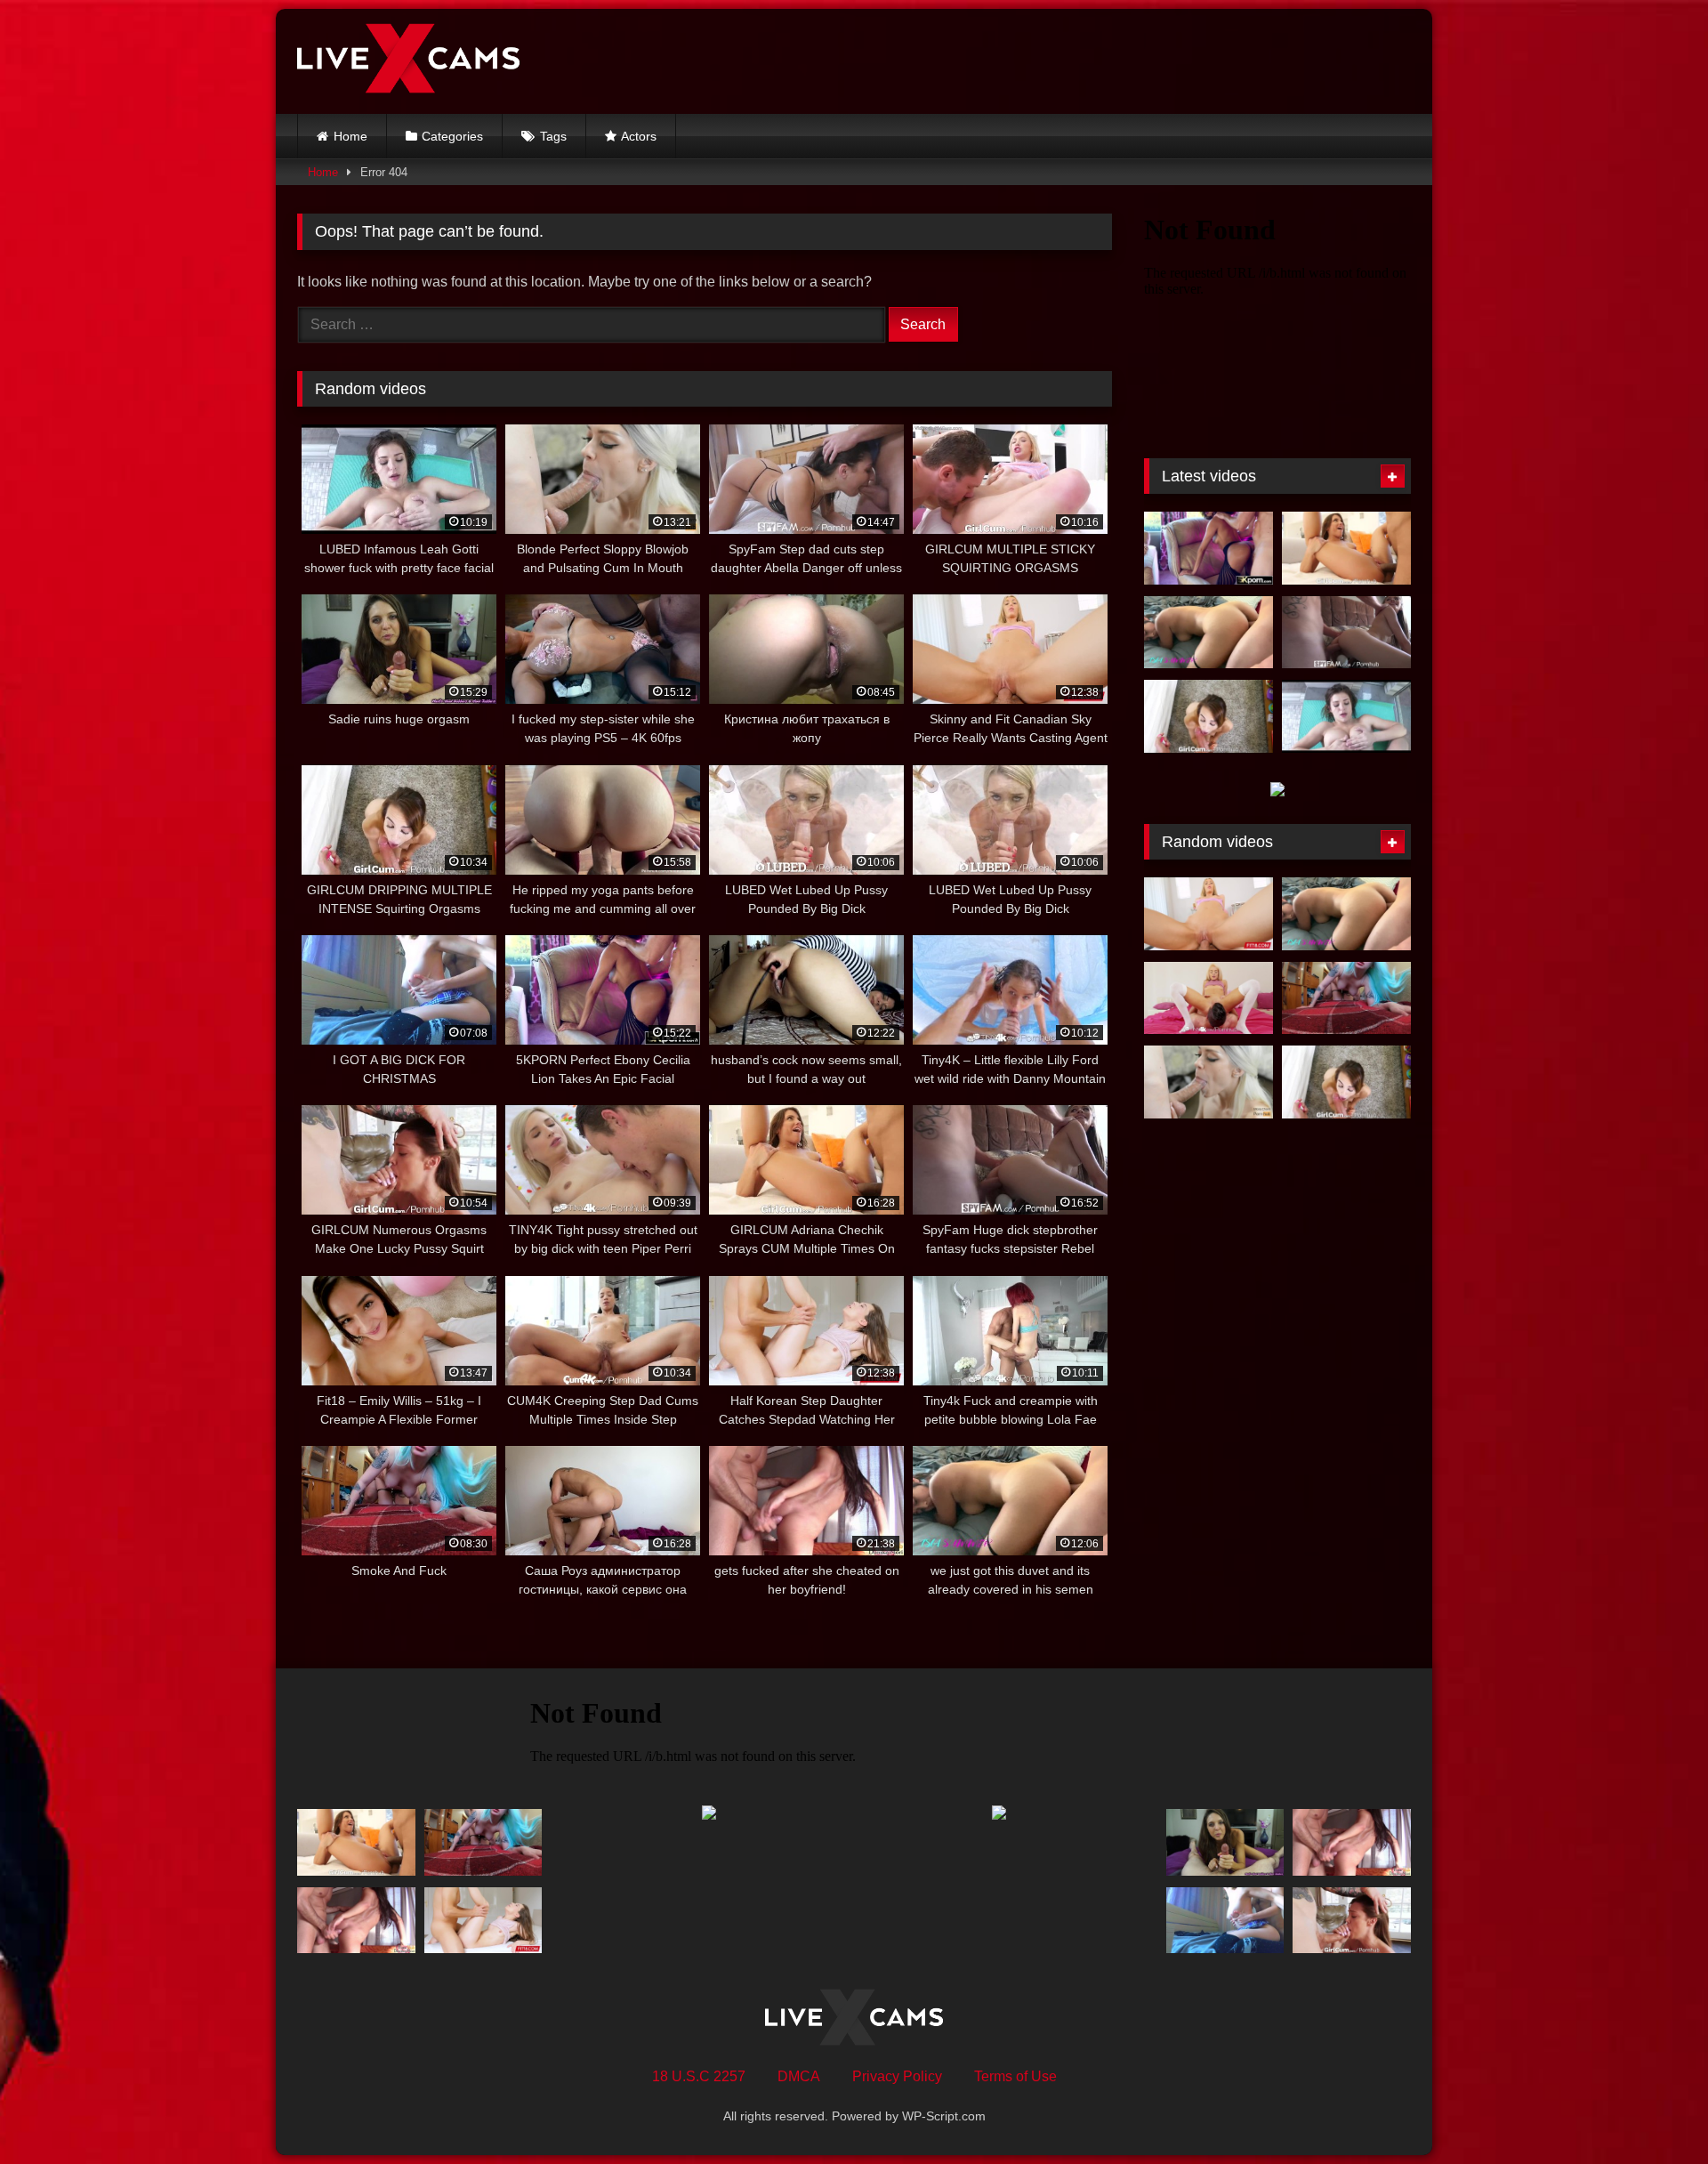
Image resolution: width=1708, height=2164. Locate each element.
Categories (452, 136)
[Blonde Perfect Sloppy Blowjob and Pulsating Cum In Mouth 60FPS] (1208, 1082)
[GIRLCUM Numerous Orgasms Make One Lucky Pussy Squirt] (1352, 1921)
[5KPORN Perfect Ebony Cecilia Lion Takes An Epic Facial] (1208, 548)
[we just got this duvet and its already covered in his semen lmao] (1208, 633)
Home (350, 136)
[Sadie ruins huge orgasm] (1225, 1842)
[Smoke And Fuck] (1346, 998)
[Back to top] (1653, 2111)
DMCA (799, 2076)
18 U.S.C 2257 (699, 2076)
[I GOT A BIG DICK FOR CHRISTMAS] (1225, 1921)
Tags (553, 136)
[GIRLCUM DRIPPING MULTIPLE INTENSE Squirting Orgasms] (1208, 716)
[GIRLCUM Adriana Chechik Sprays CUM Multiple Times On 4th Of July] (1346, 548)
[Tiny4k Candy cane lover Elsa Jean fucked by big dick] (1208, 998)
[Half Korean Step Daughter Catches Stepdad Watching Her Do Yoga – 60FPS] (483, 1921)
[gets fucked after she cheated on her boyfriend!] (356, 1921)
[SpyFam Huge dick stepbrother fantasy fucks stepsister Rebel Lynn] (1346, 633)
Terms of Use (1015, 2076)
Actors (639, 136)
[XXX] (408, 61)
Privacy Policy (897, 2076)
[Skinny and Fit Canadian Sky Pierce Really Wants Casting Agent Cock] (1208, 914)
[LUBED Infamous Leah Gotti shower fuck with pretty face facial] (1346, 716)
